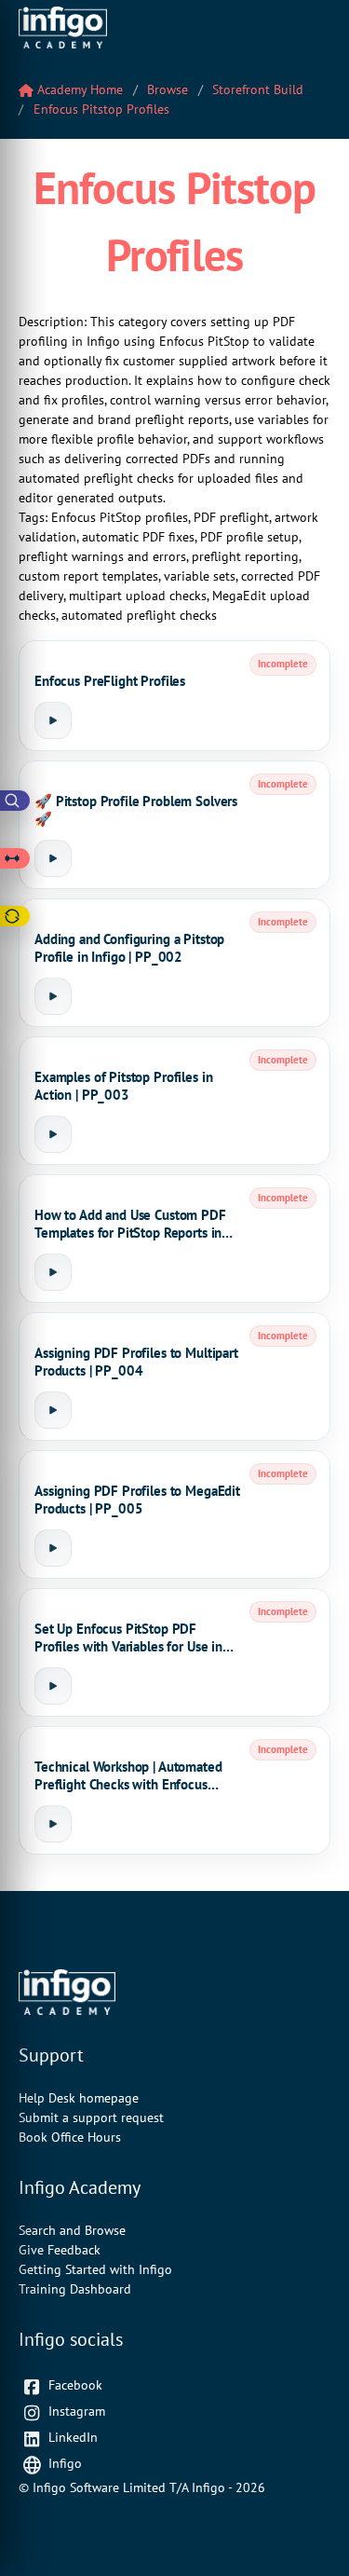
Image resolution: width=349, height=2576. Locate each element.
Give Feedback (60, 2250)
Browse (168, 89)
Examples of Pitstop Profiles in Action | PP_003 (123, 1086)
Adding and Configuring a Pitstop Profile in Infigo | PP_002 (129, 948)
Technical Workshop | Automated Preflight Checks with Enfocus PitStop (128, 1776)
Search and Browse (72, 2230)
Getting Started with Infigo (95, 2269)
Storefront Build (258, 89)
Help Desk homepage (79, 2098)
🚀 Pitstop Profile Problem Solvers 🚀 (136, 810)
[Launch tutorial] (53, 720)
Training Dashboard (75, 2289)
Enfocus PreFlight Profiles (110, 681)
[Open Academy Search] (15, 801)
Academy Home (78, 89)
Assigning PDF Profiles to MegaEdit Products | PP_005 (137, 1500)
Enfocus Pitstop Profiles (101, 109)
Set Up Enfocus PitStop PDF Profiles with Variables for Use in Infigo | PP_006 (128, 1638)
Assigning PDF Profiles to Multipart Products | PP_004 (136, 1362)
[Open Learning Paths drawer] (15, 858)
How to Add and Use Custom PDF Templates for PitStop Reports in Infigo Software (130, 1224)
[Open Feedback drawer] (15, 916)
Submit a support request (91, 2117)
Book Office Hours (70, 2137)
